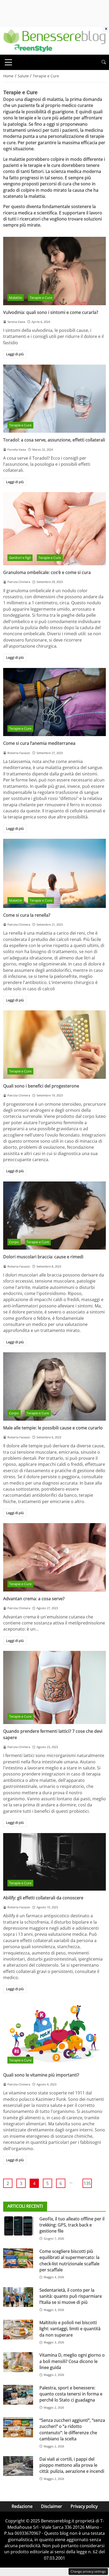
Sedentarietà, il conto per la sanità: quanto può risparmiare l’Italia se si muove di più (71, 2296)
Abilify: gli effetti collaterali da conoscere (43, 1898)
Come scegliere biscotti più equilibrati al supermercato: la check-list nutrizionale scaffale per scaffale (69, 2261)
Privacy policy (84, 2506)
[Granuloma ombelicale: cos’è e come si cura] (54, 529)
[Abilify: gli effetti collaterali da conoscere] (54, 1862)
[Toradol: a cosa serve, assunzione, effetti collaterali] (54, 399)
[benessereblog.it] (54, 40)
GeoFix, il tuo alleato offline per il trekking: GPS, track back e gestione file (72, 2225)
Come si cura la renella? (27, 915)
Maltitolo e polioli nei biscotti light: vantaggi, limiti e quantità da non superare (70, 2329)
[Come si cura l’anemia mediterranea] (54, 702)
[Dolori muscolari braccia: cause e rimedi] (54, 1216)
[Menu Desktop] (8, 62)
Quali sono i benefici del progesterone (41, 1086)
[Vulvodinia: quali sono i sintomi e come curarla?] (54, 271)
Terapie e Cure (41, 298)
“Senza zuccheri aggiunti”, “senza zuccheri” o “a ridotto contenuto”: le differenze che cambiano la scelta (72, 2429)
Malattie (15, 298)
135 (87, 2183)
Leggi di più (15, 354)
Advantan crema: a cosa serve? (34, 1599)
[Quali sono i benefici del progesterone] (54, 1045)
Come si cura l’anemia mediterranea (39, 743)
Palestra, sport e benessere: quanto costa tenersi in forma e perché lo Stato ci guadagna (71, 2394)
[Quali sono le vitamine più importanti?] (54, 2034)
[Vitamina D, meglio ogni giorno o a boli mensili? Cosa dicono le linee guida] (18, 2362)
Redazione (22, 2506)
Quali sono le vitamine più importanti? (41, 2075)
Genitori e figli (20, 558)
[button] (104, 62)
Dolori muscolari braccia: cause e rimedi (43, 1257)
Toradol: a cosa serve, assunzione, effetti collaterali (54, 440)
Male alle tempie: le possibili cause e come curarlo (53, 1428)
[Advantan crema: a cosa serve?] (54, 1557)
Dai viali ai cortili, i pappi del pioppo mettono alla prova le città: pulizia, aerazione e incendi (72, 2465)
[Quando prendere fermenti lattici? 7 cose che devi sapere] (54, 1687)
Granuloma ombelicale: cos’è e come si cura (47, 572)
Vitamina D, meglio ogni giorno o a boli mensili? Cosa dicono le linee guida (72, 2361)
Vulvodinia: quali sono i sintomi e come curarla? (51, 312)
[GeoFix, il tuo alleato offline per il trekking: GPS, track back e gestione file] (18, 2226)
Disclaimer (52, 2506)
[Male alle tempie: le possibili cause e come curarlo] (54, 1386)
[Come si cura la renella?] (54, 873)
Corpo (14, 1242)
